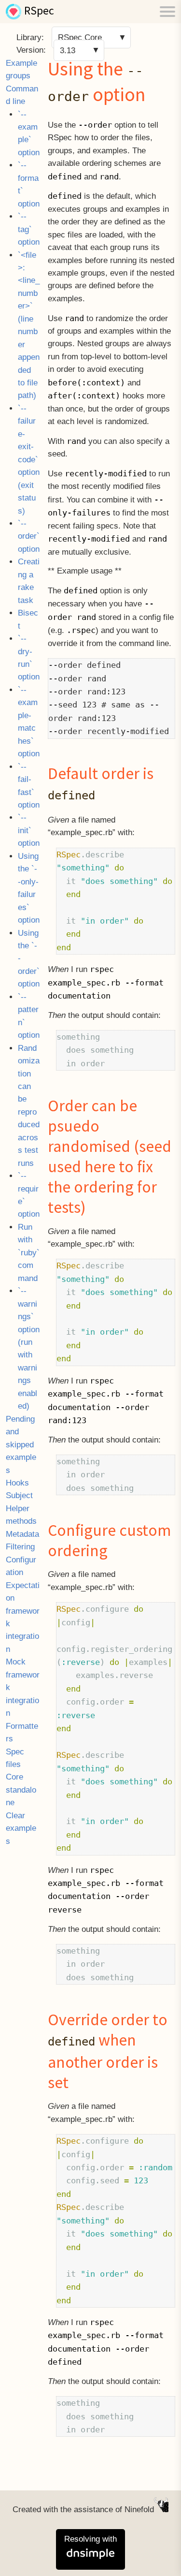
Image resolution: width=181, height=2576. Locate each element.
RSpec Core (80, 37)
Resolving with (90, 2539)
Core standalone (21, 1790)
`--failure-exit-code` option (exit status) (29, 460)
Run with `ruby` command (29, 1253)
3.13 (68, 50)
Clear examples (21, 1828)
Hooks (17, 1483)
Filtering (20, 1547)
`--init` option (29, 830)
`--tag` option (29, 229)
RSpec (39, 12)
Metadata (22, 1534)
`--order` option (29, 536)
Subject (19, 1495)
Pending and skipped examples (21, 1445)
